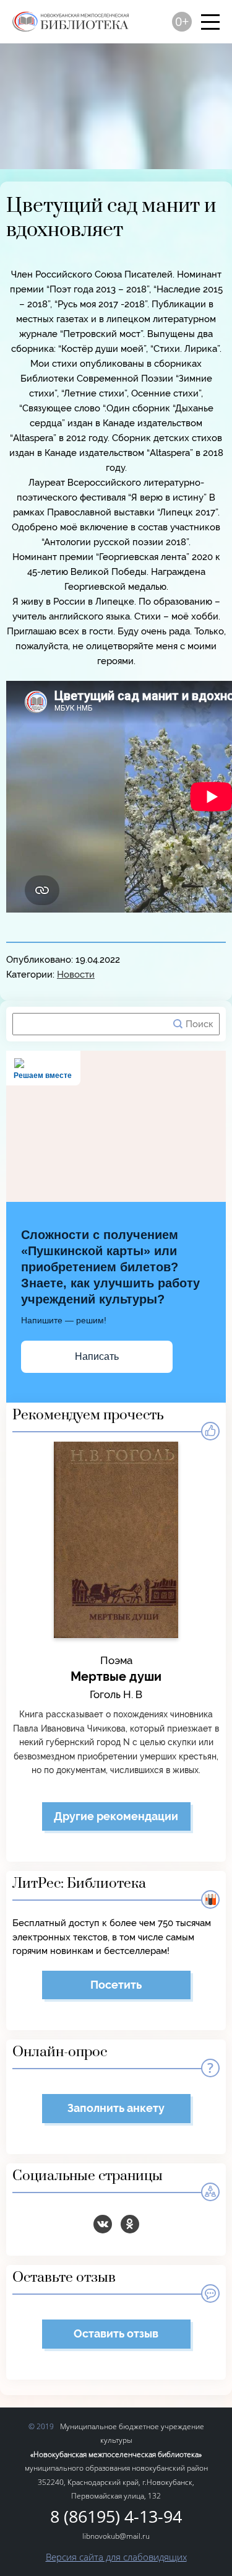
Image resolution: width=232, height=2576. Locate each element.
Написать (97, 1356)
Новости (76, 975)
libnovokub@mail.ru (116, 2536)
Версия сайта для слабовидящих (116, 2557)
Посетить (116, 1985)
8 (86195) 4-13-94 (116, 2517)
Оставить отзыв (116, 2333)
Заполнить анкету (116, 2108)
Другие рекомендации (116, 1816)
